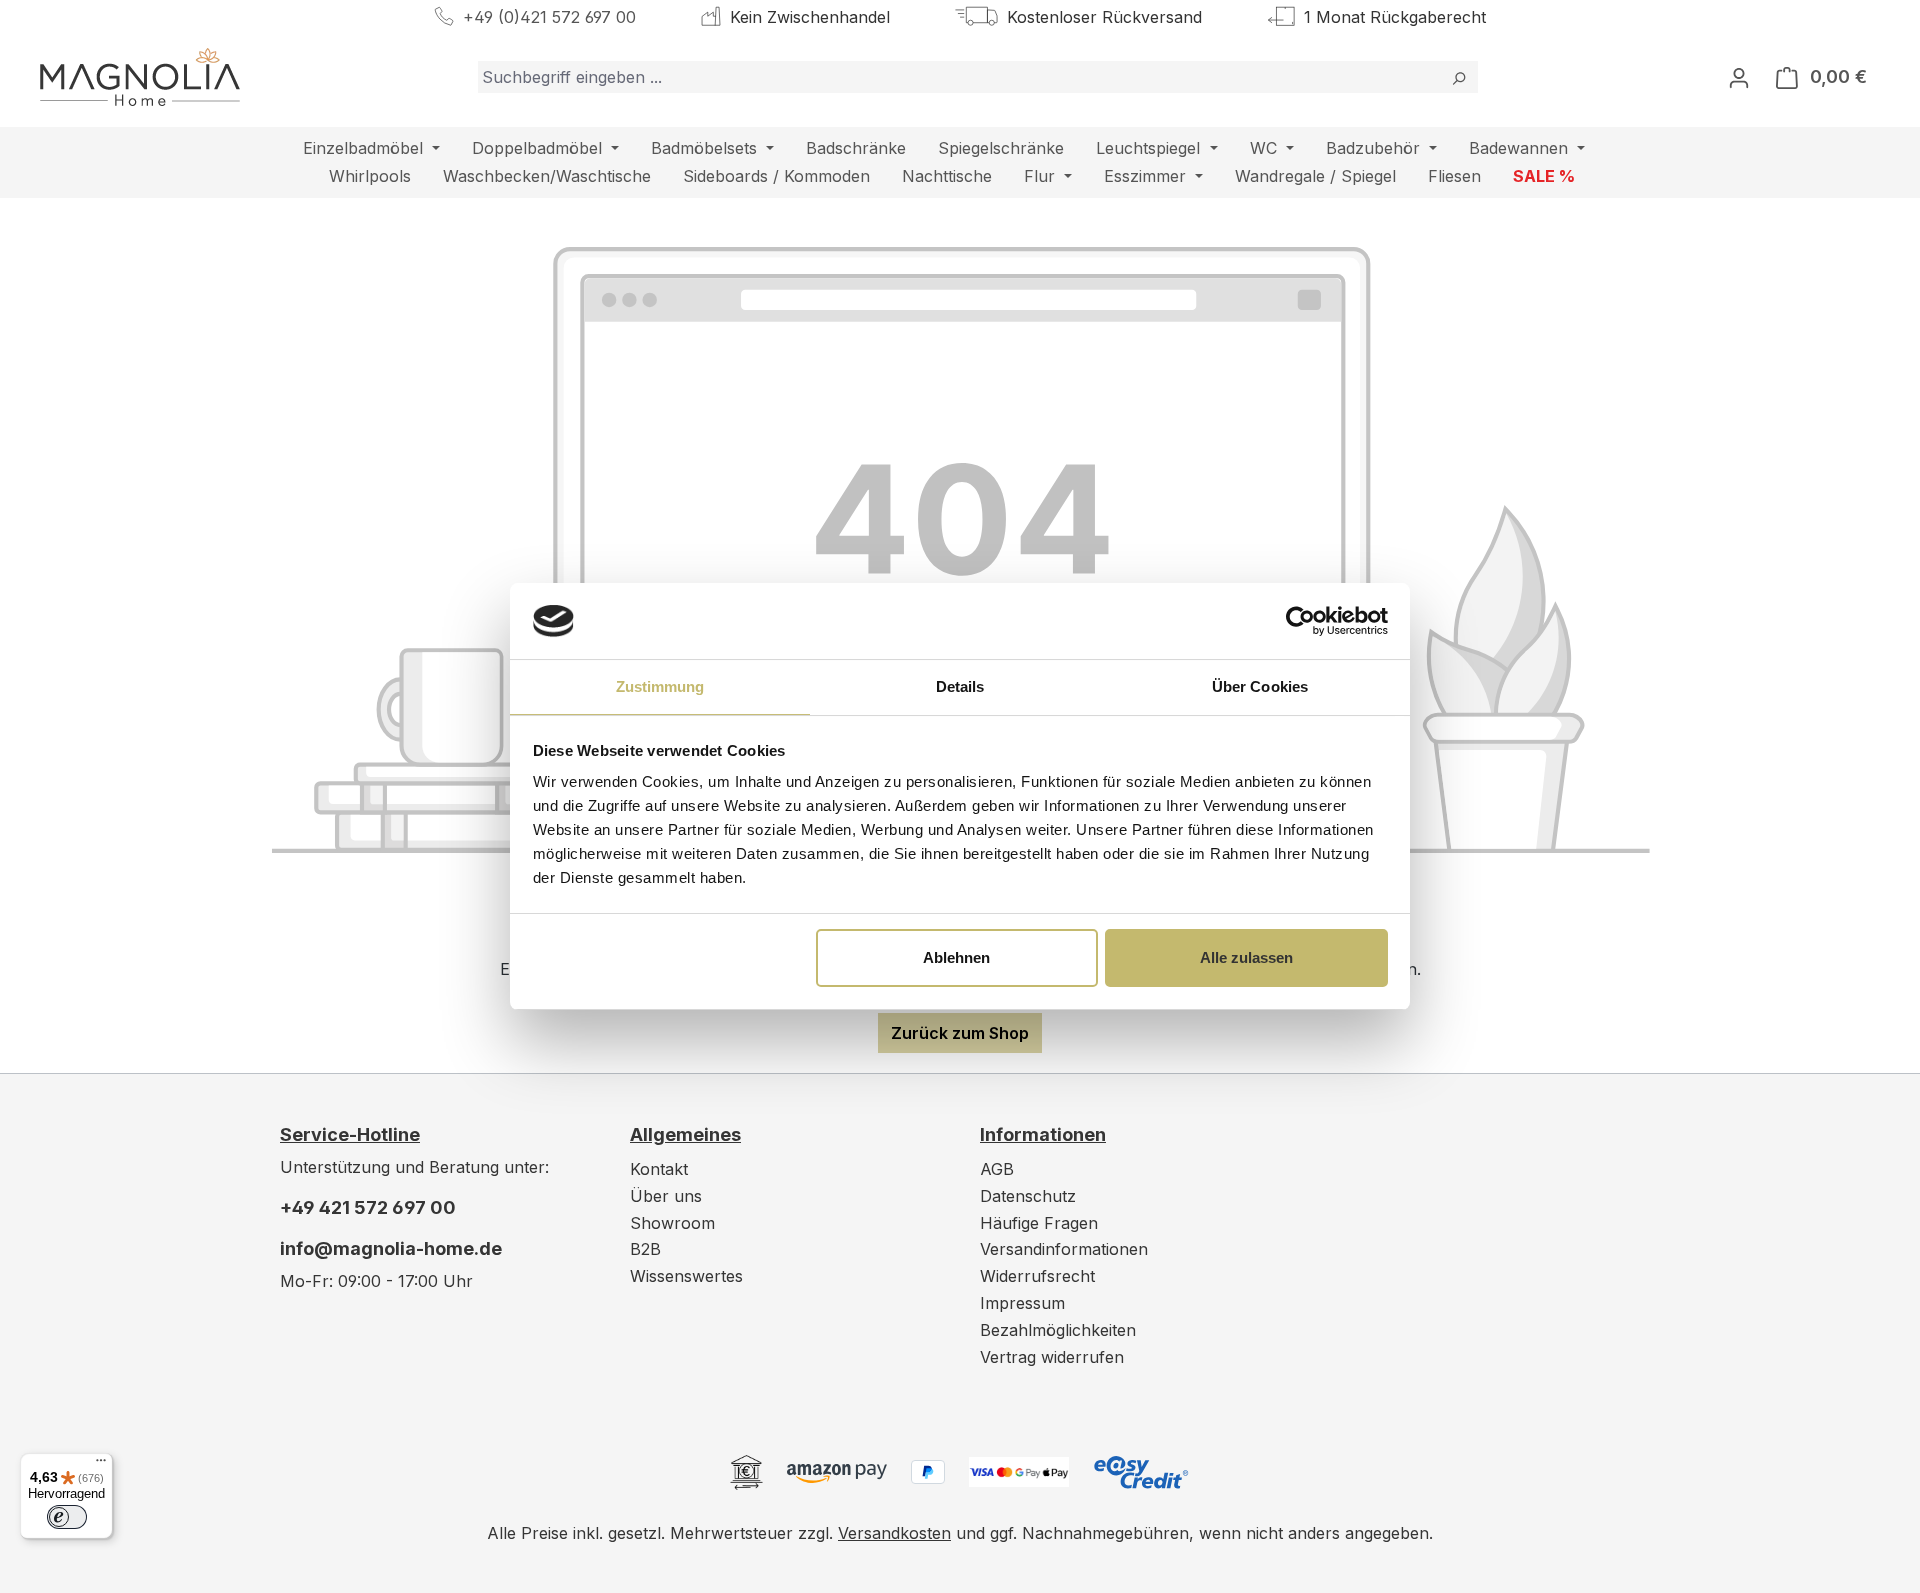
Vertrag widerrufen (1052, 1357)
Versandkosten (894, 1533)
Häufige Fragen (1039, 1223)
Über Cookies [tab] (1260, 686)
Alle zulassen (1246, 957)
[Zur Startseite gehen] (140, 77)
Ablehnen (956, 957)
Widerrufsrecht (1037, 1276)
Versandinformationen (1064, 1249)
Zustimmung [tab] (660, 686)
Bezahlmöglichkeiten (1058, 1330)
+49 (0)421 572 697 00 (549, 17)
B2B (645, 1249)
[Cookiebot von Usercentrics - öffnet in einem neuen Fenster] (1300, 621)
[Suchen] (1458, 77)
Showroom (672, 1223)
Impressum (1022, 1303)
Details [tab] (960, 686)
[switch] (67, 1517)
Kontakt (659, 1169)
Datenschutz (1028, 1196)
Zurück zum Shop (960, 1033)
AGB (997, 1169)
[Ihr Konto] (1739, 77)
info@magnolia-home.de (391, 1248)
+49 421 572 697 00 (368, 1207)
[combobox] (959, 77)
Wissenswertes (686, 1276)
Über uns (666, 1196)
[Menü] (101, 1465)
